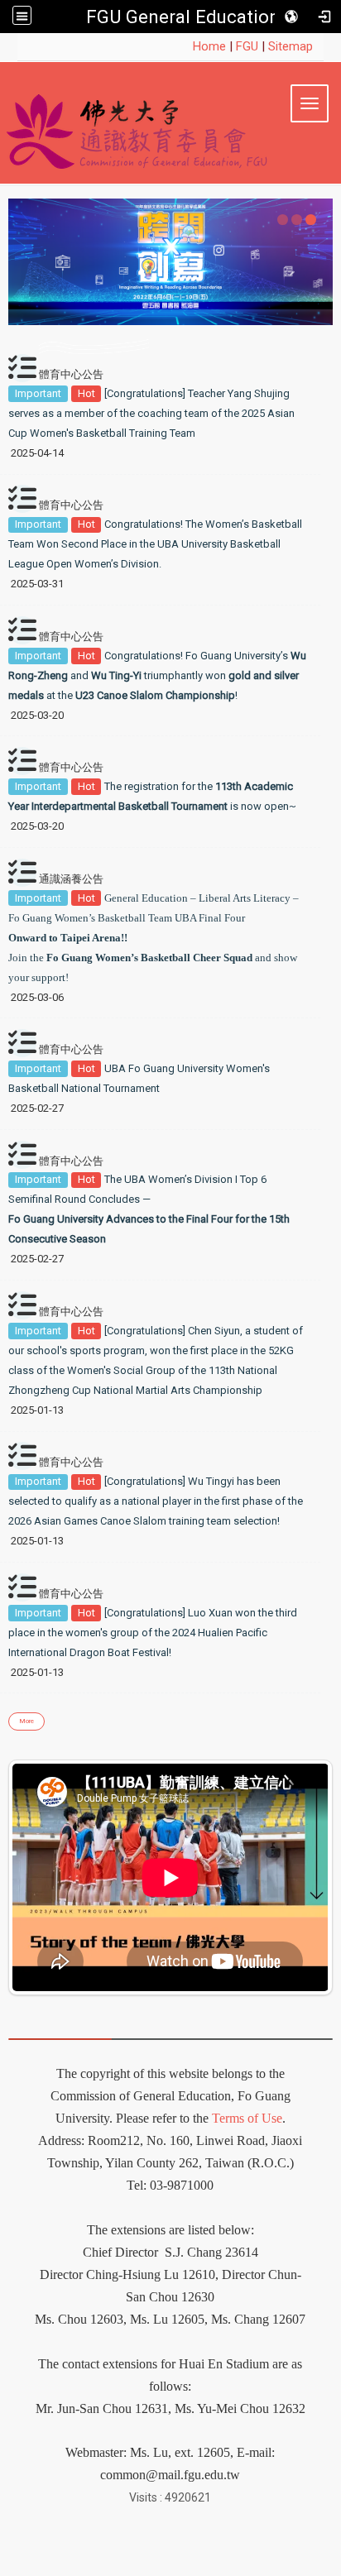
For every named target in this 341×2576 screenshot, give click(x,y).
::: (184, 46)
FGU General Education (183, 17)
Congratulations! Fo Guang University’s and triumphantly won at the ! (157, 675)
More (26, 1721)
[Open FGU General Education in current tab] (170, 127)
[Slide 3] (311, 220)
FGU (247, 46)
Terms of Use (247, 2118)
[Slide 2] (297, 220)
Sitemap (291, 46)
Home (209, 46)
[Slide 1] (283, 220)
